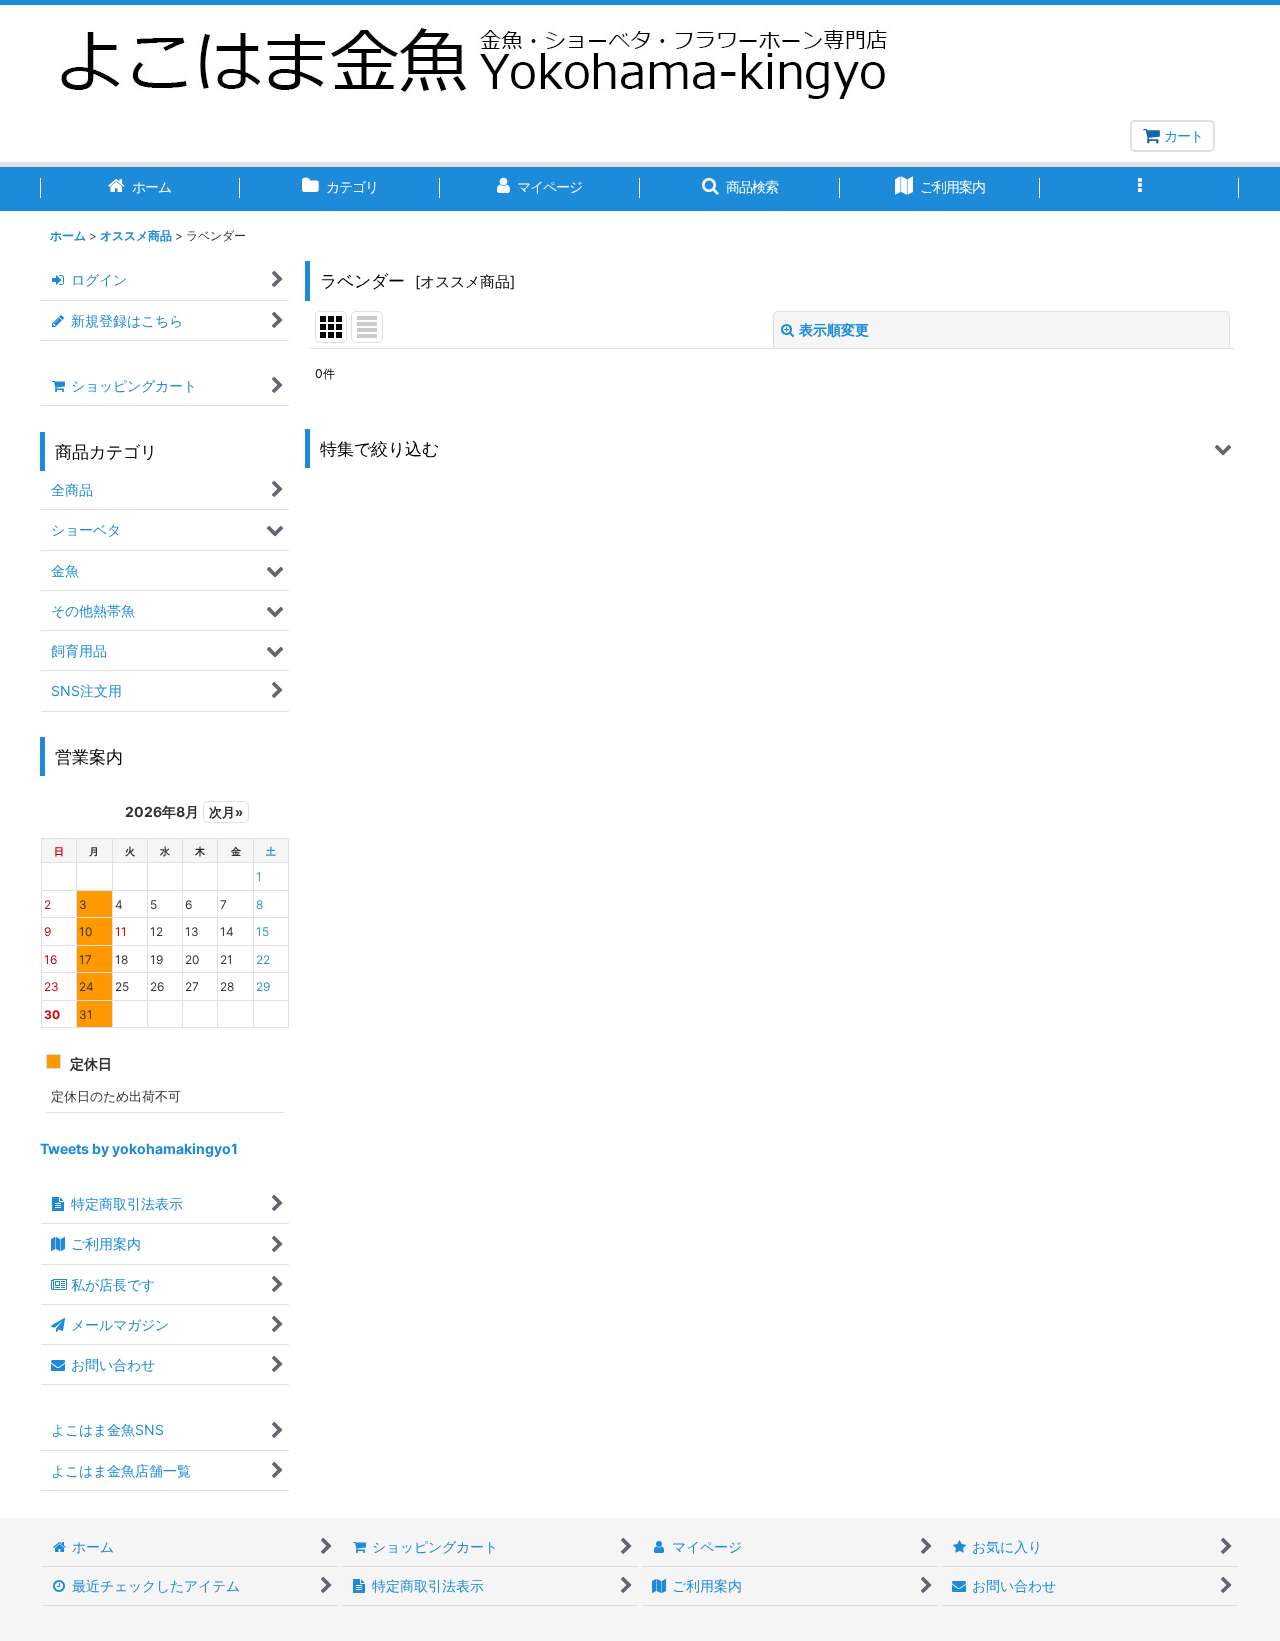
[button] (740, 189)
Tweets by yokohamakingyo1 (139, 1148)
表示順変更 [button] (834, 329)
